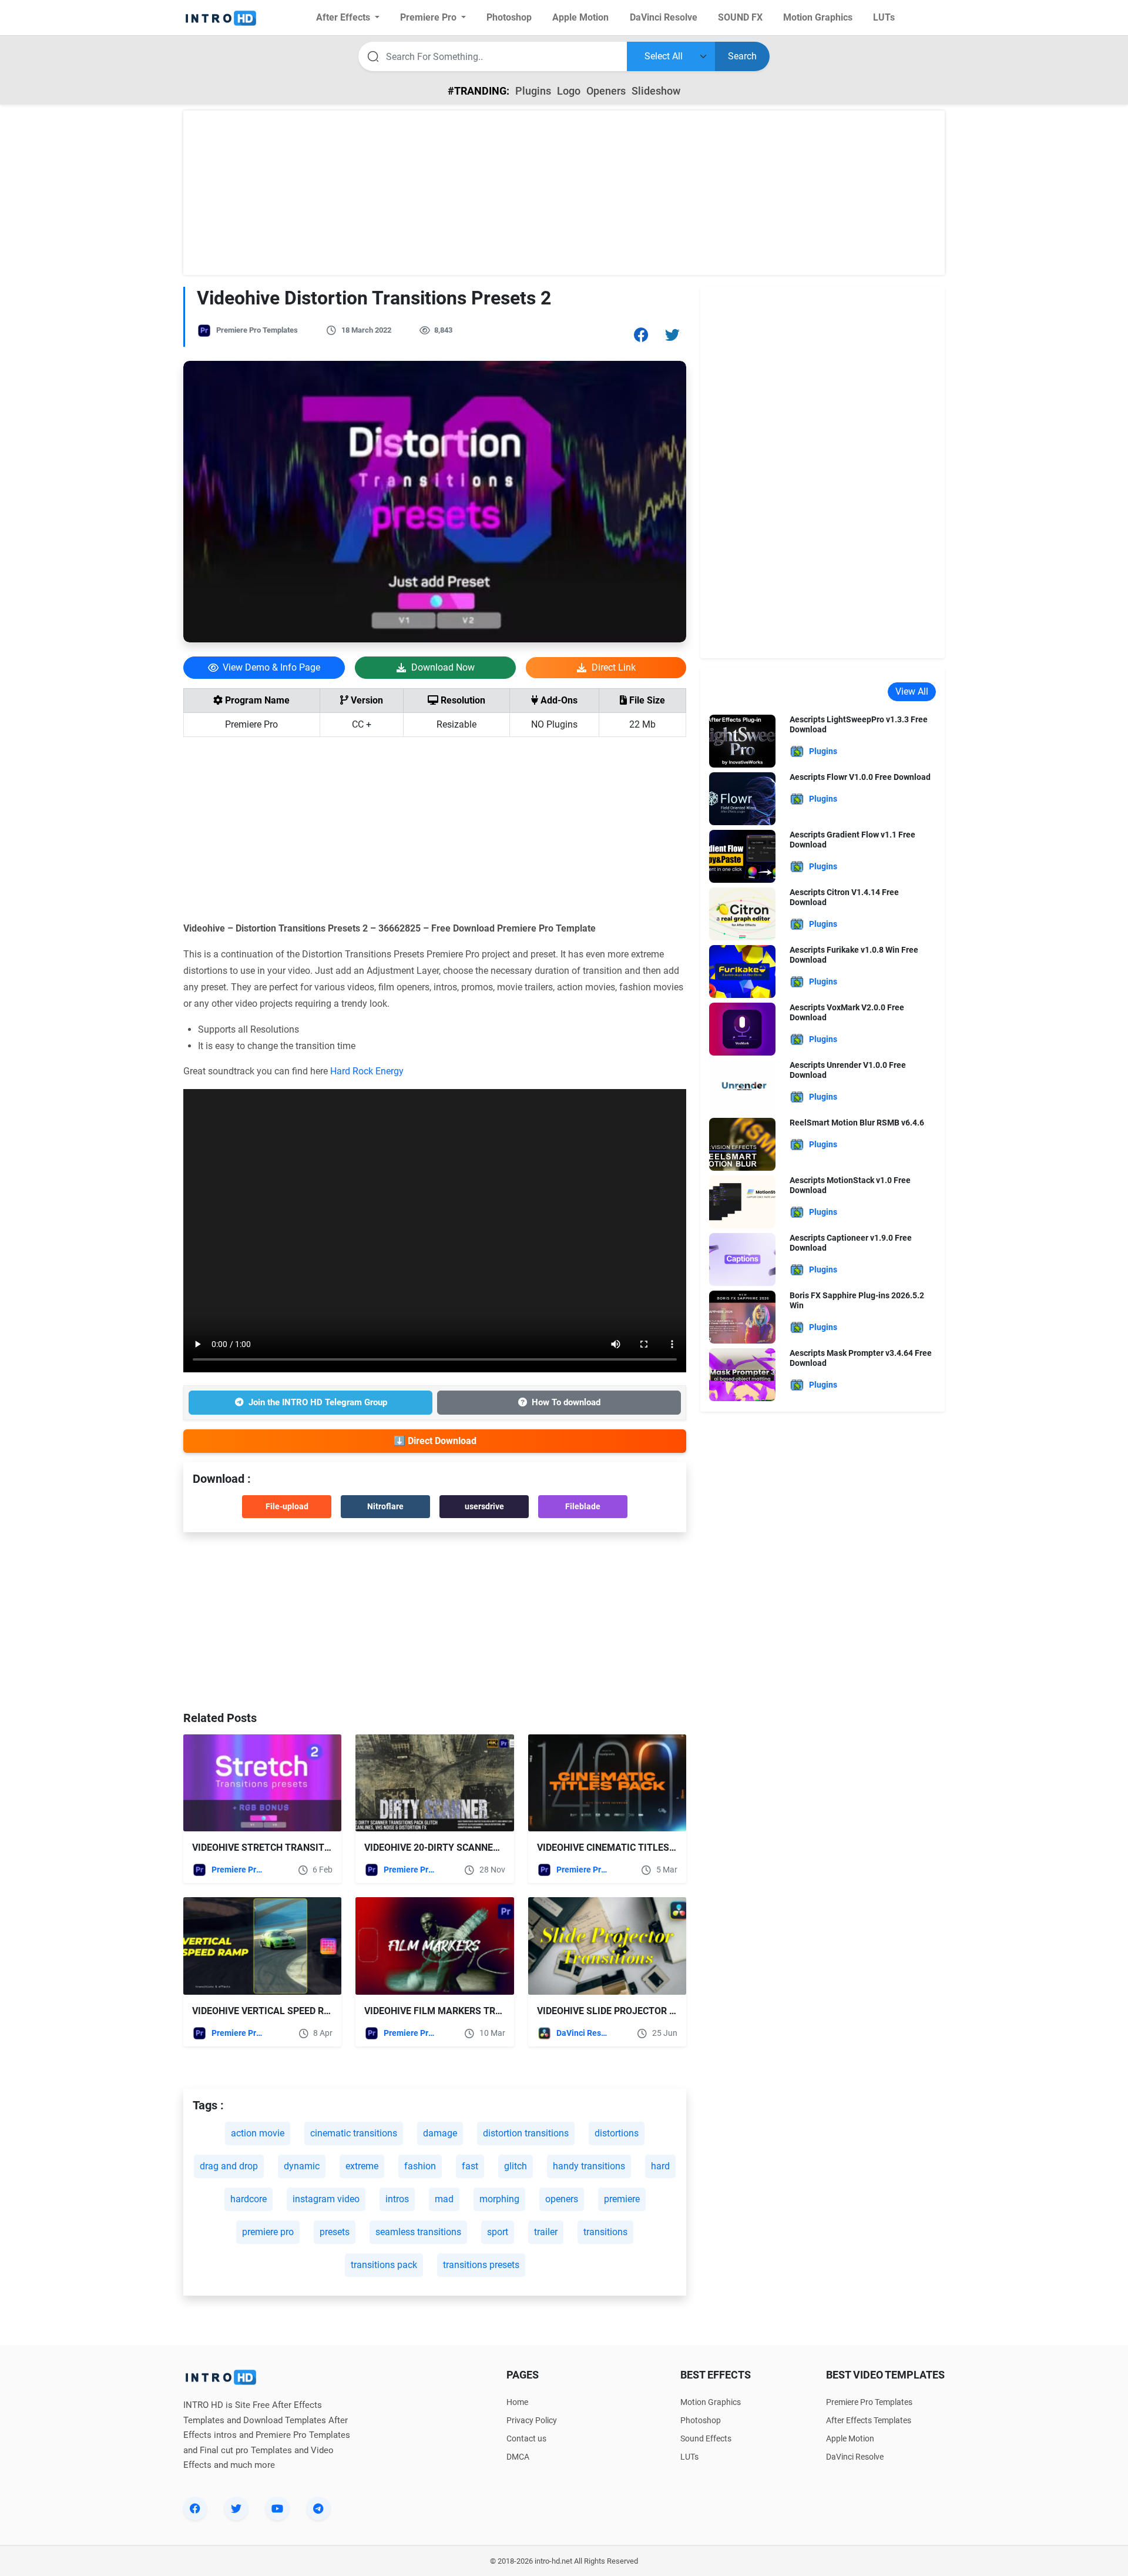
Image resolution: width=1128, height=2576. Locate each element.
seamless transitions (418, 2232)
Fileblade (583, 1506)
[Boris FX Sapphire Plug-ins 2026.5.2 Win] (742, 1316)
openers (562, 2199)
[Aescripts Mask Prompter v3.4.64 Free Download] (742, 1374)
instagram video (326, 2199)
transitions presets (481, 2265)
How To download (566, 1402)
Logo (569, 91)
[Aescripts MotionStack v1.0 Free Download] (742, 1201)
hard (660, 2166)
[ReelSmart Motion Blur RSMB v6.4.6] (742, 1143)
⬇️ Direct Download (435, 1441)
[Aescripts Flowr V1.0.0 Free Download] (742, 798)
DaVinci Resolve (582, 2033)
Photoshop (701, 2420)
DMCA (518, 2457)
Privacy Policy (532, 2420)
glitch (516, 2166)
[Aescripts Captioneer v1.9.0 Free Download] (742, 1259)
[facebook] (195, 2508)
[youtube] (277, 2508)
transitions (605, 2232)
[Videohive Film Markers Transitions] (434, 1946)
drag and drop (229, 2166)
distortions (617, 2133)
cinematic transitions (354, 2133)
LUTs (689, 2457)
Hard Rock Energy (367, 1071)
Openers (606, 91)
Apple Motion (850, 2438)
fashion (420, 2166)
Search (742, 56)
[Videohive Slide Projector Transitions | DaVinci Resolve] (607, 1946)
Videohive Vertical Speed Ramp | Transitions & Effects (327, 2011)
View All (912, 691)
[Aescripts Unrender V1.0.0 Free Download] (742, 1086)
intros (397, 2199)
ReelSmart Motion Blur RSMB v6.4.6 (857, 1123)
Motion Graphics (711, 2402)
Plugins (533, 91)
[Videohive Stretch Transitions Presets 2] (262, 1783)
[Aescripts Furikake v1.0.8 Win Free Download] (742, 971)
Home (517, 2402)
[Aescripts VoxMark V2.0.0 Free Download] (742, 1028)
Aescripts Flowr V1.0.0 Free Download (860, 777)
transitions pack (384, 2265)
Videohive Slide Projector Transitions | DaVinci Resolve (676, 2011)
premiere (622, 2199)
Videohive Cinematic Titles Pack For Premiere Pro (660, 1848)
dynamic (302, 2166)
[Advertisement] (564, 193)
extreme (362, 2166)
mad (444, 2199)
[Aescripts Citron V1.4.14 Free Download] (742, 913)
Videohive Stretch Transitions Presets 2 (294, 1848)
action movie (258, 2133)
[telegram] (318, 2508)
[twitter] (236, 2508)
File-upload (287, 1506)
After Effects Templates (869, 2420)
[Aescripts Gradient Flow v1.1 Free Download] (742, 855)
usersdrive (484, 1506)
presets (335, 2232)
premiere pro (268, 2232)
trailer (546, 2232)
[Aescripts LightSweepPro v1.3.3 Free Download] (742, 740)
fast (470, 2166)
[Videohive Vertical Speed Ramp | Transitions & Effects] (262, 1946)
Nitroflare (385, 1506)
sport (498, 2232)
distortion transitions (526, 2133)
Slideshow (656, 91)
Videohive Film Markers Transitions (454, 2011)
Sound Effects (706, 2438)
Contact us (526, 2438)
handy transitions (589, 2166)
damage (440, 2133)
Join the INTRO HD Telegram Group (318, 1402)
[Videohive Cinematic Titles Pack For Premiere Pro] (607, 1783)
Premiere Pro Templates (257, 330)
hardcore (249, 2199)
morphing (499, 2199)
